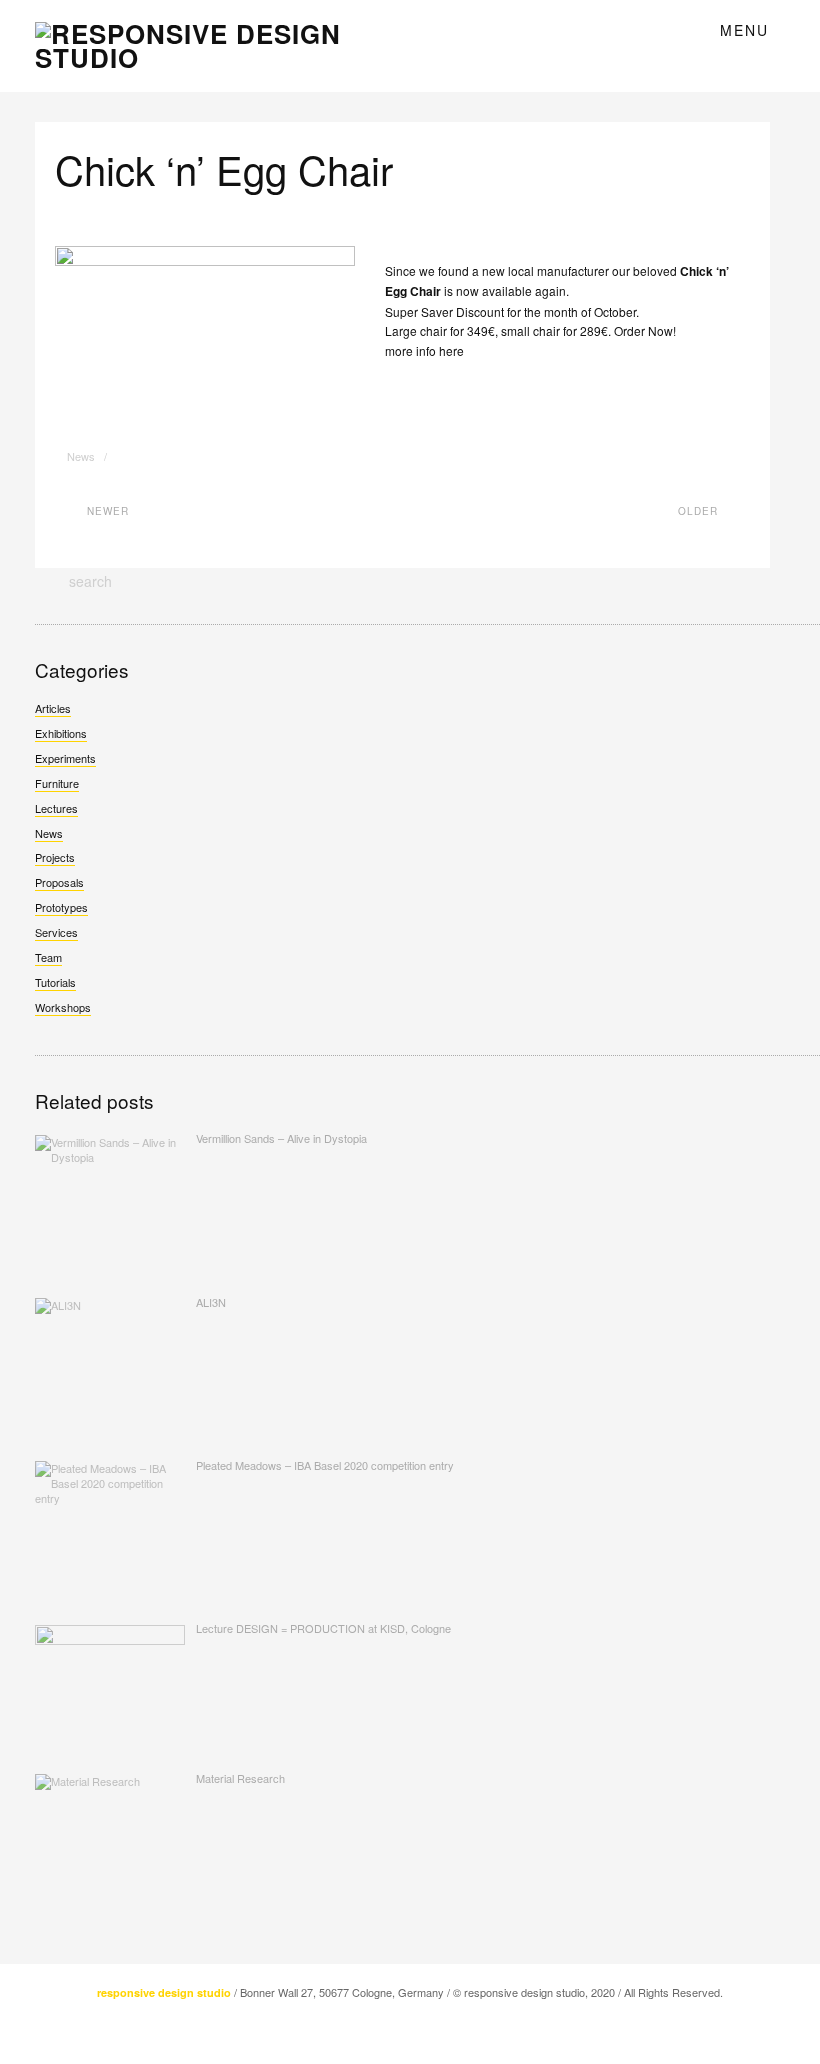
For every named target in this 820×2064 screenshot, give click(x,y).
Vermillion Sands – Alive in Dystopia (281, 1138)
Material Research (240, 1778)
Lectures (56, 808)
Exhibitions (61, 733)
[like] (132, 457)
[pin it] (168, 457)
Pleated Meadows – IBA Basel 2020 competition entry (325, 1465)
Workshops (63, 1007)
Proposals (59, 882)
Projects (55, 857)
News (81, 456)
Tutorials (55, 982)
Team (48, 957)
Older (700, 511)
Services (56, 932)
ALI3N (211, 1302)
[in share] (144, 457)
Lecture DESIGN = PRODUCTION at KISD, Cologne (323, 1628)
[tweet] (120, 457)
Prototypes (61, 907)
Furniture (57, 783)
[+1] (156, 457)
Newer (106, 511)
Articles (53, 708)
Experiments (65, 758)
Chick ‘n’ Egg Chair (224, 168)
